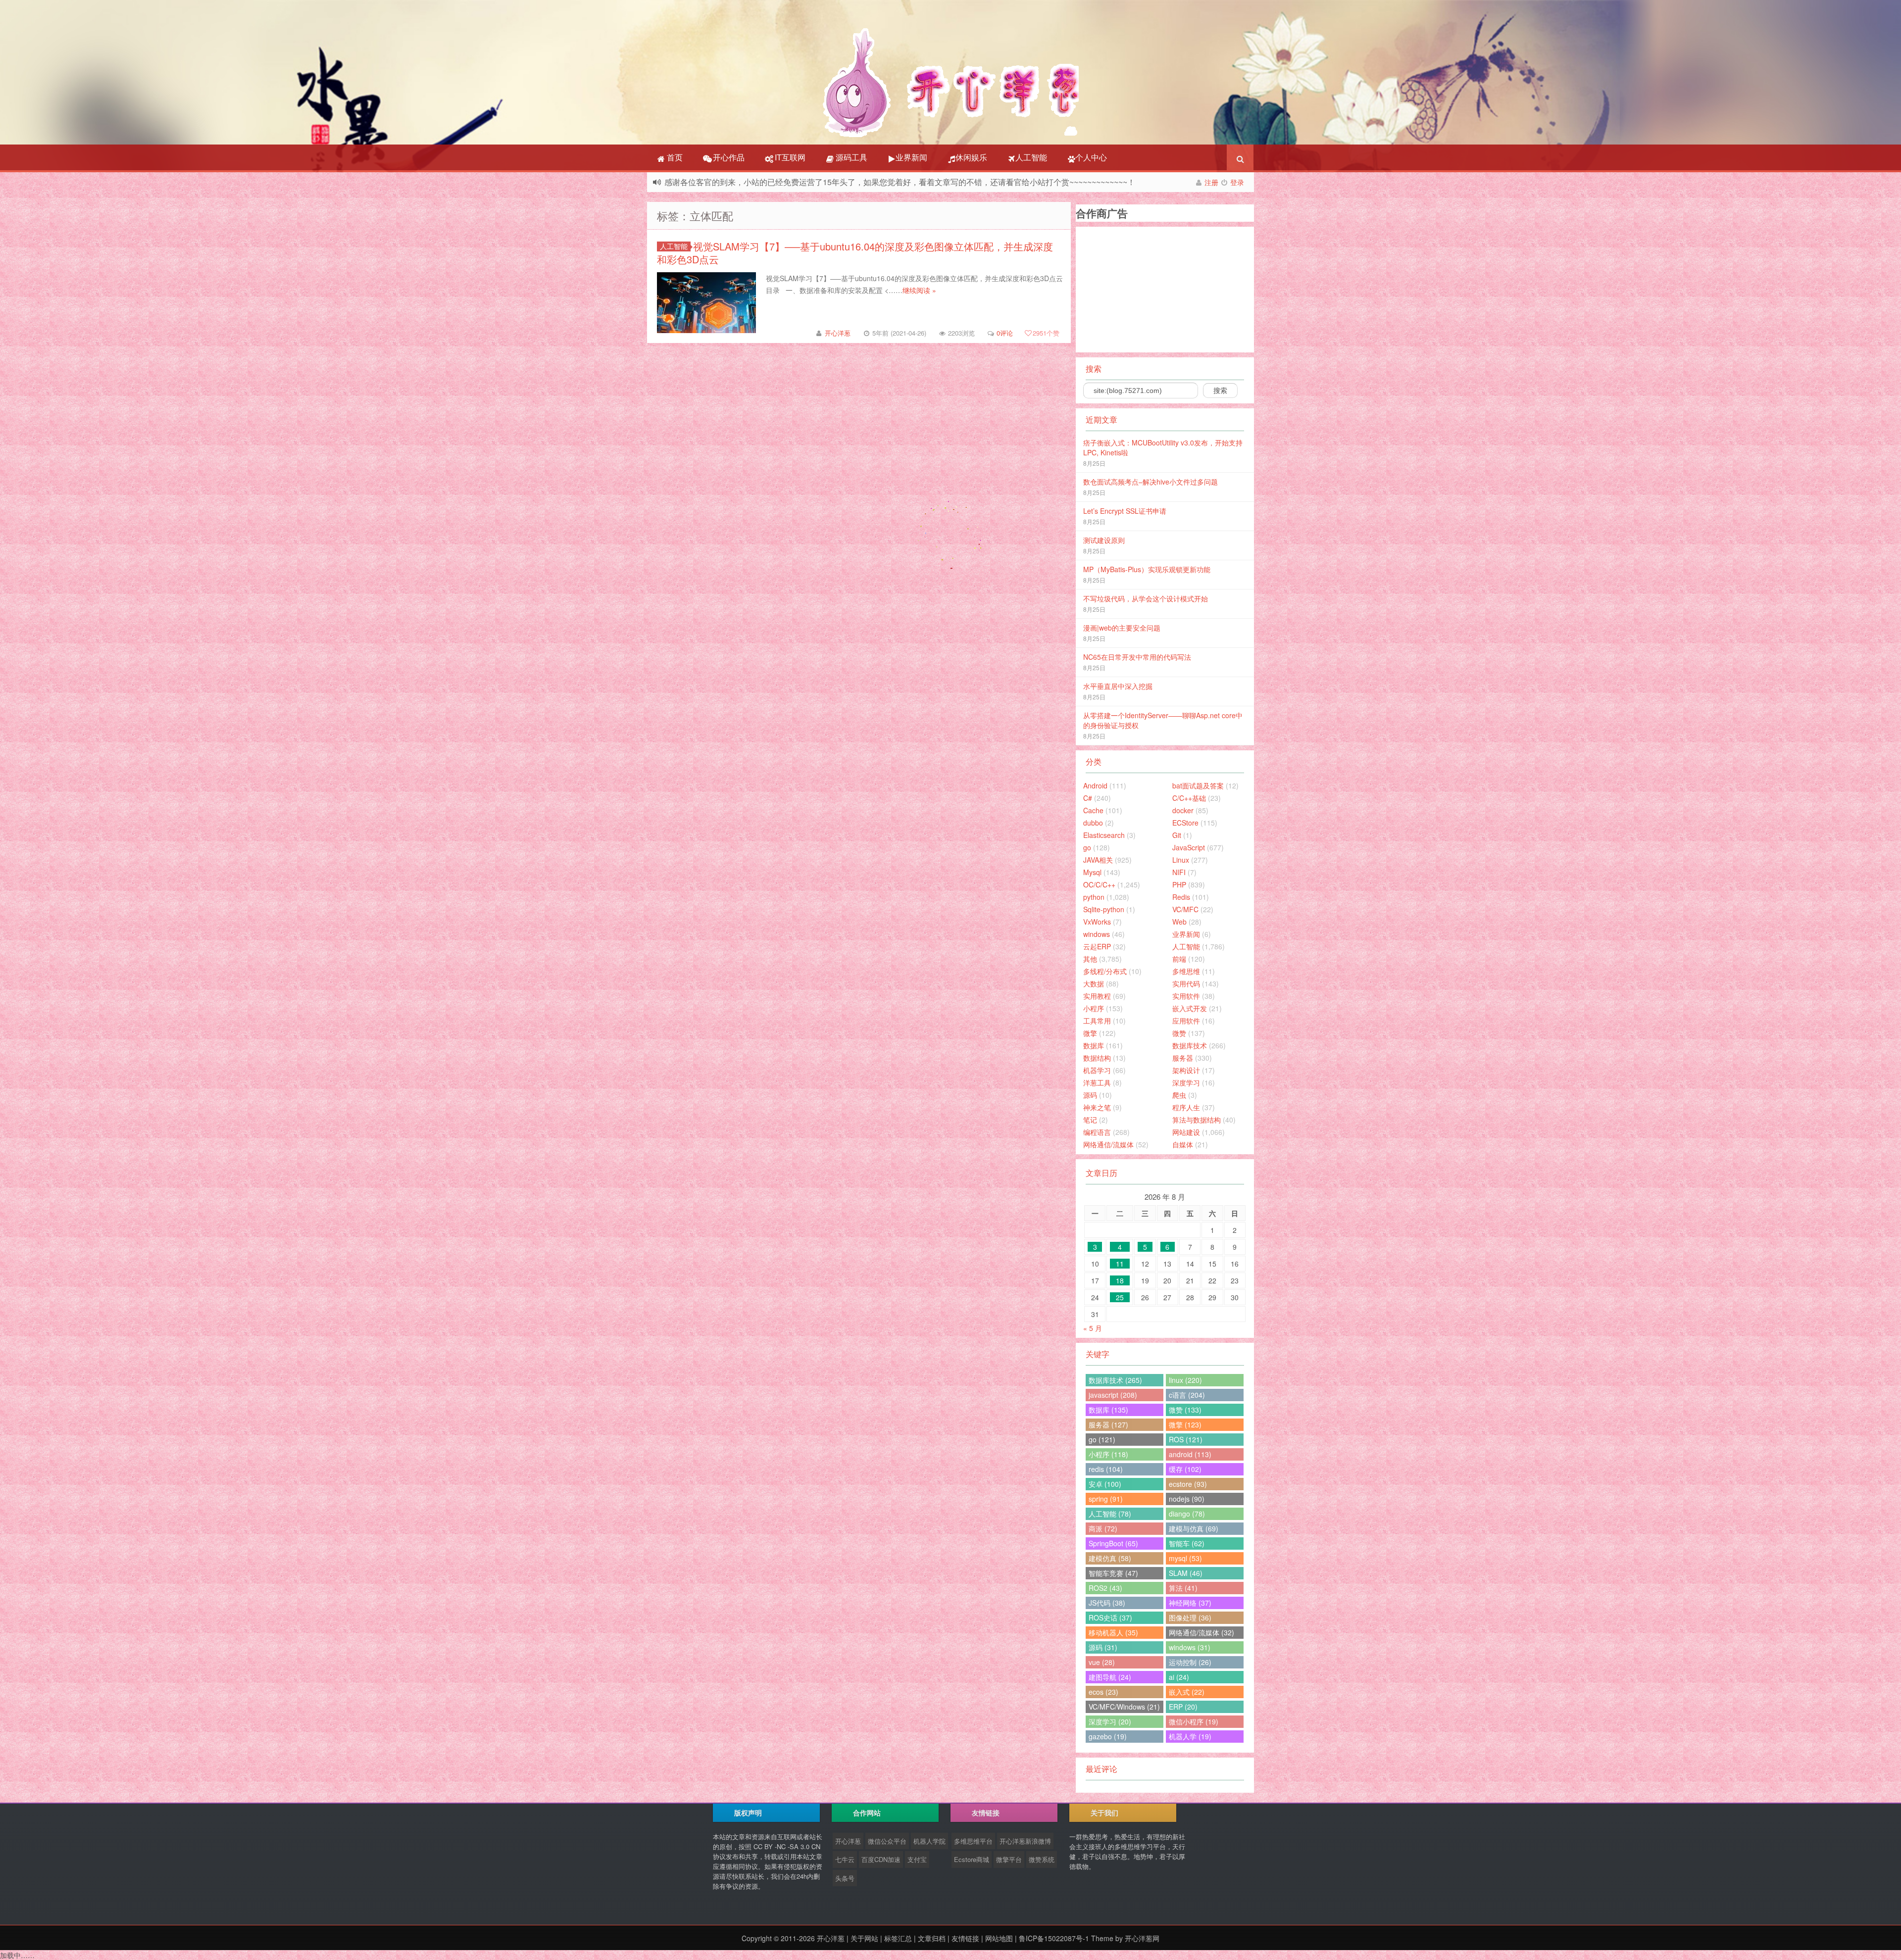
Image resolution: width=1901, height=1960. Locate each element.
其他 (1090, 959)
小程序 (1094, 1008)
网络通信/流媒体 (1108, 1144)
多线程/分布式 (1105, 971)
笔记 (1090, 1120)
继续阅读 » (919, 290)
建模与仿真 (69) (1194, 1528)
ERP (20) (1183, 1707)
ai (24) (1179, 1677)
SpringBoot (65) (1113, 1543)
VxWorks (1097, 922)
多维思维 (1186, 971)
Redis (1181, 897)
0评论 (1005, 333)
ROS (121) (1186, 1439)
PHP (1179, 884)
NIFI (1179, 872)
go (1087, 847)
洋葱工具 (1097, 1082)
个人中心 (1091, 157)
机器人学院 (929, 1841)
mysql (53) (1185, 1558)
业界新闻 (911, 157)
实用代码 (1186, 983)
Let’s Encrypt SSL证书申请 (1125, 511)
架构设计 (1186, 1070)
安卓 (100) (1105, 1484)
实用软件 (1186, 996)
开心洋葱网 (1142, 1938)
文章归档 (932, 1938)
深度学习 (1186, 1082)
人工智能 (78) (1110, 1514)
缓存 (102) (1185, 1469)
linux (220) (1185, 1380)
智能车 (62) (1187, 1543)
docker (1183, 810)
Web (1179, 922)
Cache (1093, 810)
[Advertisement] (1159, 289)
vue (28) (1102, 1662)
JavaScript (1189, 847)
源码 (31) (1103, 1647)
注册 (1211, 182)
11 (1120, 1264)
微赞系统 (1042, 1859)
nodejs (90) (1187, 1499)
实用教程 (1097, 996)
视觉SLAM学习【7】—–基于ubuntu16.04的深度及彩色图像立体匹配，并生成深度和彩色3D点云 (855, 253)
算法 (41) (1183, 1588)
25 (1120, 1297)
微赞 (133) (1185, 1410)
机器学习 (1097, 1070)
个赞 (1046, 333)
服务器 (1183, 1058)
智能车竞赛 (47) (1113, 1573)
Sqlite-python (1104, 909)
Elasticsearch (1104, 835)
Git (1177, 835)
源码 (1090, 1095)
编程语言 (1097, 1132)
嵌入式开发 (1190, 1008)
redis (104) (1106, 1469)
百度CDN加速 (881, 1859)
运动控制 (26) (1190, 1662)
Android (1095, 785)
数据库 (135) (1108, 1410)
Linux (1181, 860)
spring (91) (1106, 1499)
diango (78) (1187, 1514)
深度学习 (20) (1110, 1721)
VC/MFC (1185, 909)
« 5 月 (1093, 1328)
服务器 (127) (1108, 1424)
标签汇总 (898, 1938)
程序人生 (1186, 1107)
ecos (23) (1103, 1692)
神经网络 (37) (1190, 1603)
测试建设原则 (1104, 540)
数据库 (1094, 1045)
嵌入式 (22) (1187, 1692)
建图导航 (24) (1110, 1677)
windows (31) (1190, 1647)
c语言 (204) (1187, 1395)
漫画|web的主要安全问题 (1122, 628)
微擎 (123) (1185, 1424)
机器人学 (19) (1190, 1736)
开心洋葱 (838, 333)
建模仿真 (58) (1110, 1558)
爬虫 (1179, 1095)
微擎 (1090, 1033)
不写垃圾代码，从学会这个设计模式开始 (1146, 598)
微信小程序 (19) (1194, 1721)
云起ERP (1097, 946)
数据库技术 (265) (1115, 1380)
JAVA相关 (1098, 860)
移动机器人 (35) (1113, 1632)
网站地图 (999, 1938)
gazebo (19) (1108, 1736)
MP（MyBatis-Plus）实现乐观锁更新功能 (1147, 569)
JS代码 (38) (1107, 1603)
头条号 (845, 1878)
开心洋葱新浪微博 (1025, 1841)
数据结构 (1097, 1058)
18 (1120, 1280)
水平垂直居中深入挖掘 (1118, 686)
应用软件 (1186, 1021)
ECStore (1185, 823)
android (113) (1190, 1454)
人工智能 (1031, 157)
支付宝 (917, 1859)
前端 (1179, 959)
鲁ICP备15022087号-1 (1054, 1938)
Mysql (1092, 872)
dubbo (1093, 823)
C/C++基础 (1189, 798)
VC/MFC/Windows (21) (1124, 1707)
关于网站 (864, 1938)
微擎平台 (1009, 1859)
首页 (674, 157)
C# (1088, 798)
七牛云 (845, 1859)
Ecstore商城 (972, 1859)
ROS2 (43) (1105, 1588)
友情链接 (965, 1938)
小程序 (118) (1108, 1454)
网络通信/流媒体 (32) (1201, 1632)
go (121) (1102, 1439)
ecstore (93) (1188, 1484)
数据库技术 (1190, 1045)
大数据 (1094, 983)
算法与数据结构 (1197, 1120)
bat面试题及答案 (1198, 785)
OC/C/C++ (1099, 884)
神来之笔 (1097, 1107)
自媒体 (1183, 1144)
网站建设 (1186, 1132)
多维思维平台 (973, 1841)
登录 (1237, 182)
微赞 (1179, 1033)
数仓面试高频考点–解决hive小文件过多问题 (1151, 482)
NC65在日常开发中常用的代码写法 (1137, 657)
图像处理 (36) (1190, 1617)
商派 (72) (1103, 1528)
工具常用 (1097, 1021)
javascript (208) (1113, 1395)
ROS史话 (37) (1110, 1617)
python (1094, 897)
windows (1097, 934)
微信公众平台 (887, 1841)
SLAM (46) (1186, 1573)
